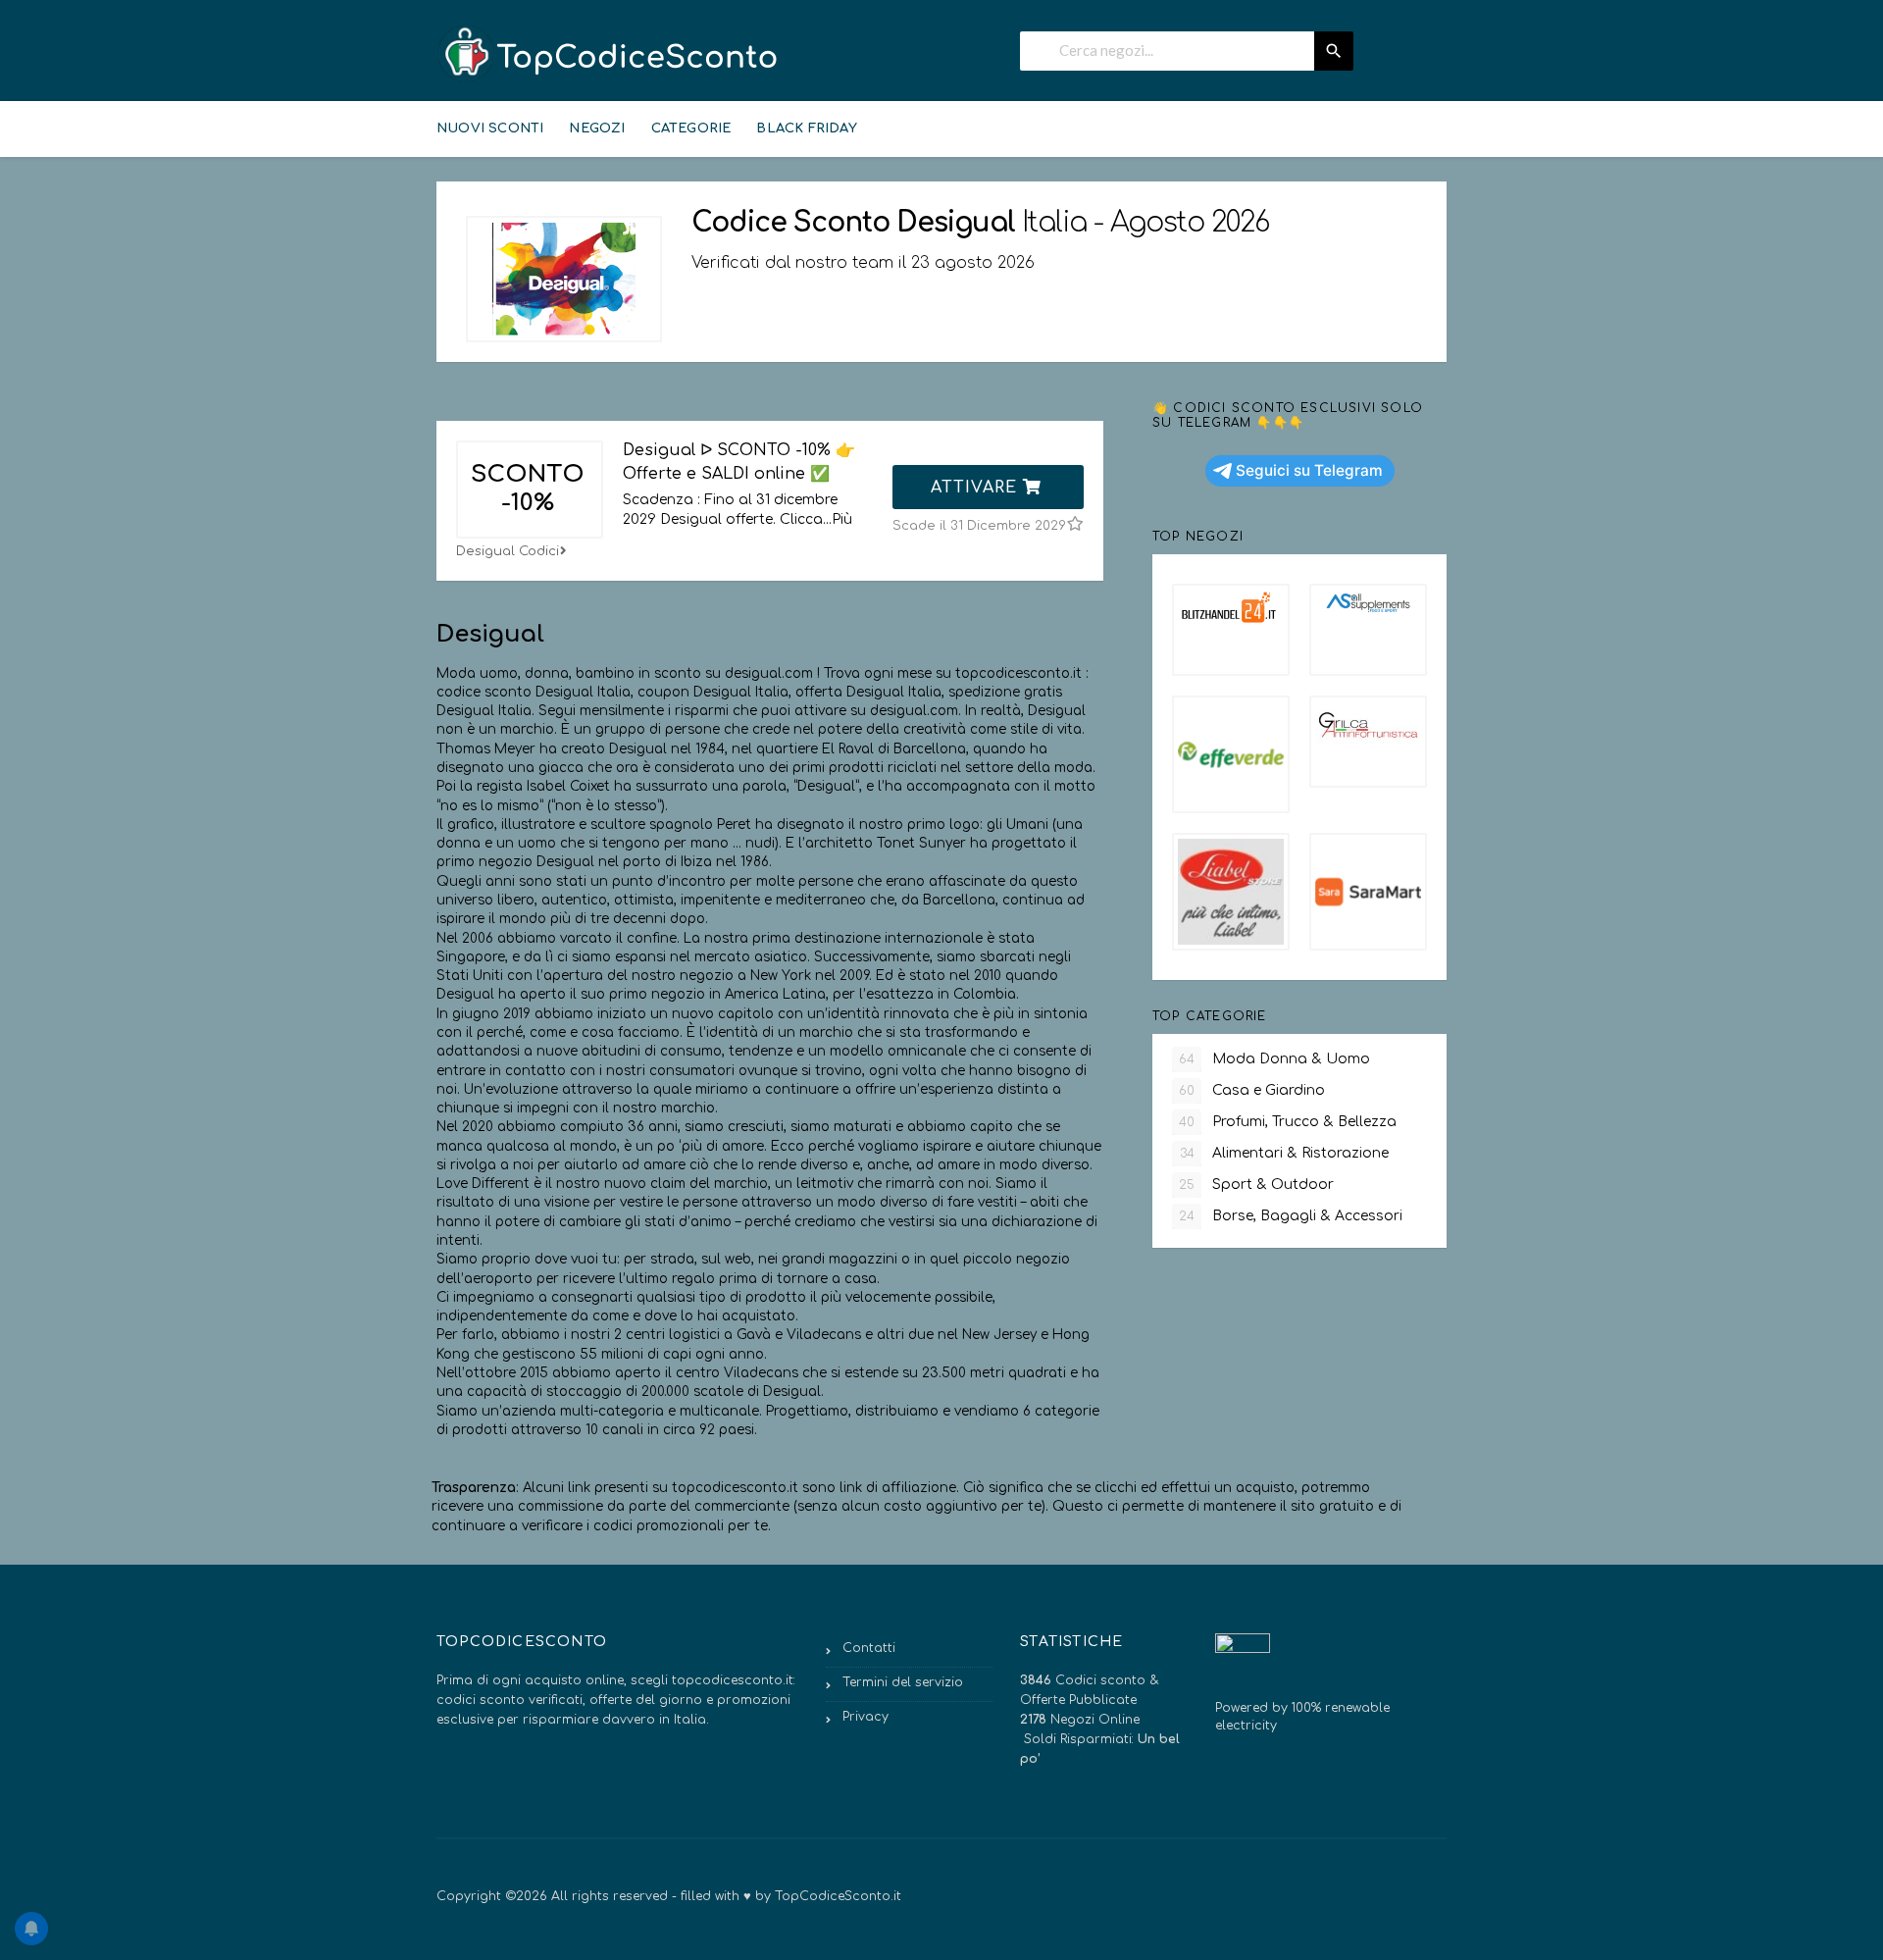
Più (842, 519)
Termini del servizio (903, 1682)
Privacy (865, 1717)
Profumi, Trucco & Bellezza (1288, 1122)
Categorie (691, 129)
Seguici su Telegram (1309, 470)
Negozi (597, 129)
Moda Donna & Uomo (1274, 1059)
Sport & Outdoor (1256, 1185)
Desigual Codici (508, 551)
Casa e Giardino (1252, 1090)
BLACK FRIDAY (806, 129)
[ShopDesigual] (564, 279)
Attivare (977, 488)
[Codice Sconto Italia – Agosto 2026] (608, 53)
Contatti (869, 1648)
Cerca (1334, 51)
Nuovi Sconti (490, 129)
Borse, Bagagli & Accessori (1291, 1216)
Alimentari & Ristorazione (1285, 1153)
